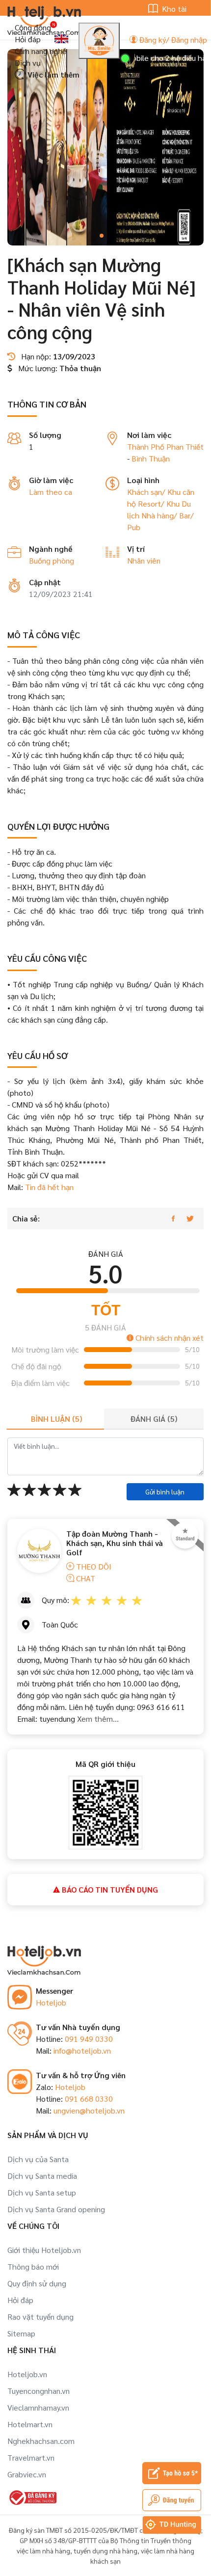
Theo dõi (93, 1566)
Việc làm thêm (53, 74)
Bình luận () (56, 1419)
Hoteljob (51, 2002)
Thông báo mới (33, 2266)
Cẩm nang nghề (40, 51)
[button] (102, 236)
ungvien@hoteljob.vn (89, 2110)
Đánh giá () (154, 1419)
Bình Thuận (151, 458)
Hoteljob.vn (27, 2374)
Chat (85, 1578)
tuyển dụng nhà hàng (105, 2550)
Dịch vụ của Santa (38, 2159)
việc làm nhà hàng (43, 2550)
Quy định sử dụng (37, 2283)
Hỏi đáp (28, 39)
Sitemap (21, 2333)
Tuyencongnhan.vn (39, 2391)
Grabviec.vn (27, 2474)
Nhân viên (144, 560)
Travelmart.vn (31, 2457)
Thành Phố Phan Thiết (165, 447)
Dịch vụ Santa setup (42, 2192)
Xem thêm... (97, 1719)
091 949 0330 (89, 2039)
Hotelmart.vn (30, 2424)
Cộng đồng (33, 27)
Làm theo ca (51, 492)
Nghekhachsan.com (41, 2441)
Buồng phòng (52, 560)
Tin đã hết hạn (49, 1187)
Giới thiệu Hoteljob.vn (44, 2250)
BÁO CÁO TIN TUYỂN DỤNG (109, 1889)
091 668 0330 (89, 2099)
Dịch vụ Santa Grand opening (56, 2209)
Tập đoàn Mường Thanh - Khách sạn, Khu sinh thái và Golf (115, 1543)
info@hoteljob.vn (82, 2050)
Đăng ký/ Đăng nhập (172, 40)
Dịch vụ (28, 63)
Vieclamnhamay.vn (38, 2407)
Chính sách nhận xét (169, 1338)
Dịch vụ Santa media (42, 2176)
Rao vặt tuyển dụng (40, 2317)
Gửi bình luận (165, 1491)
